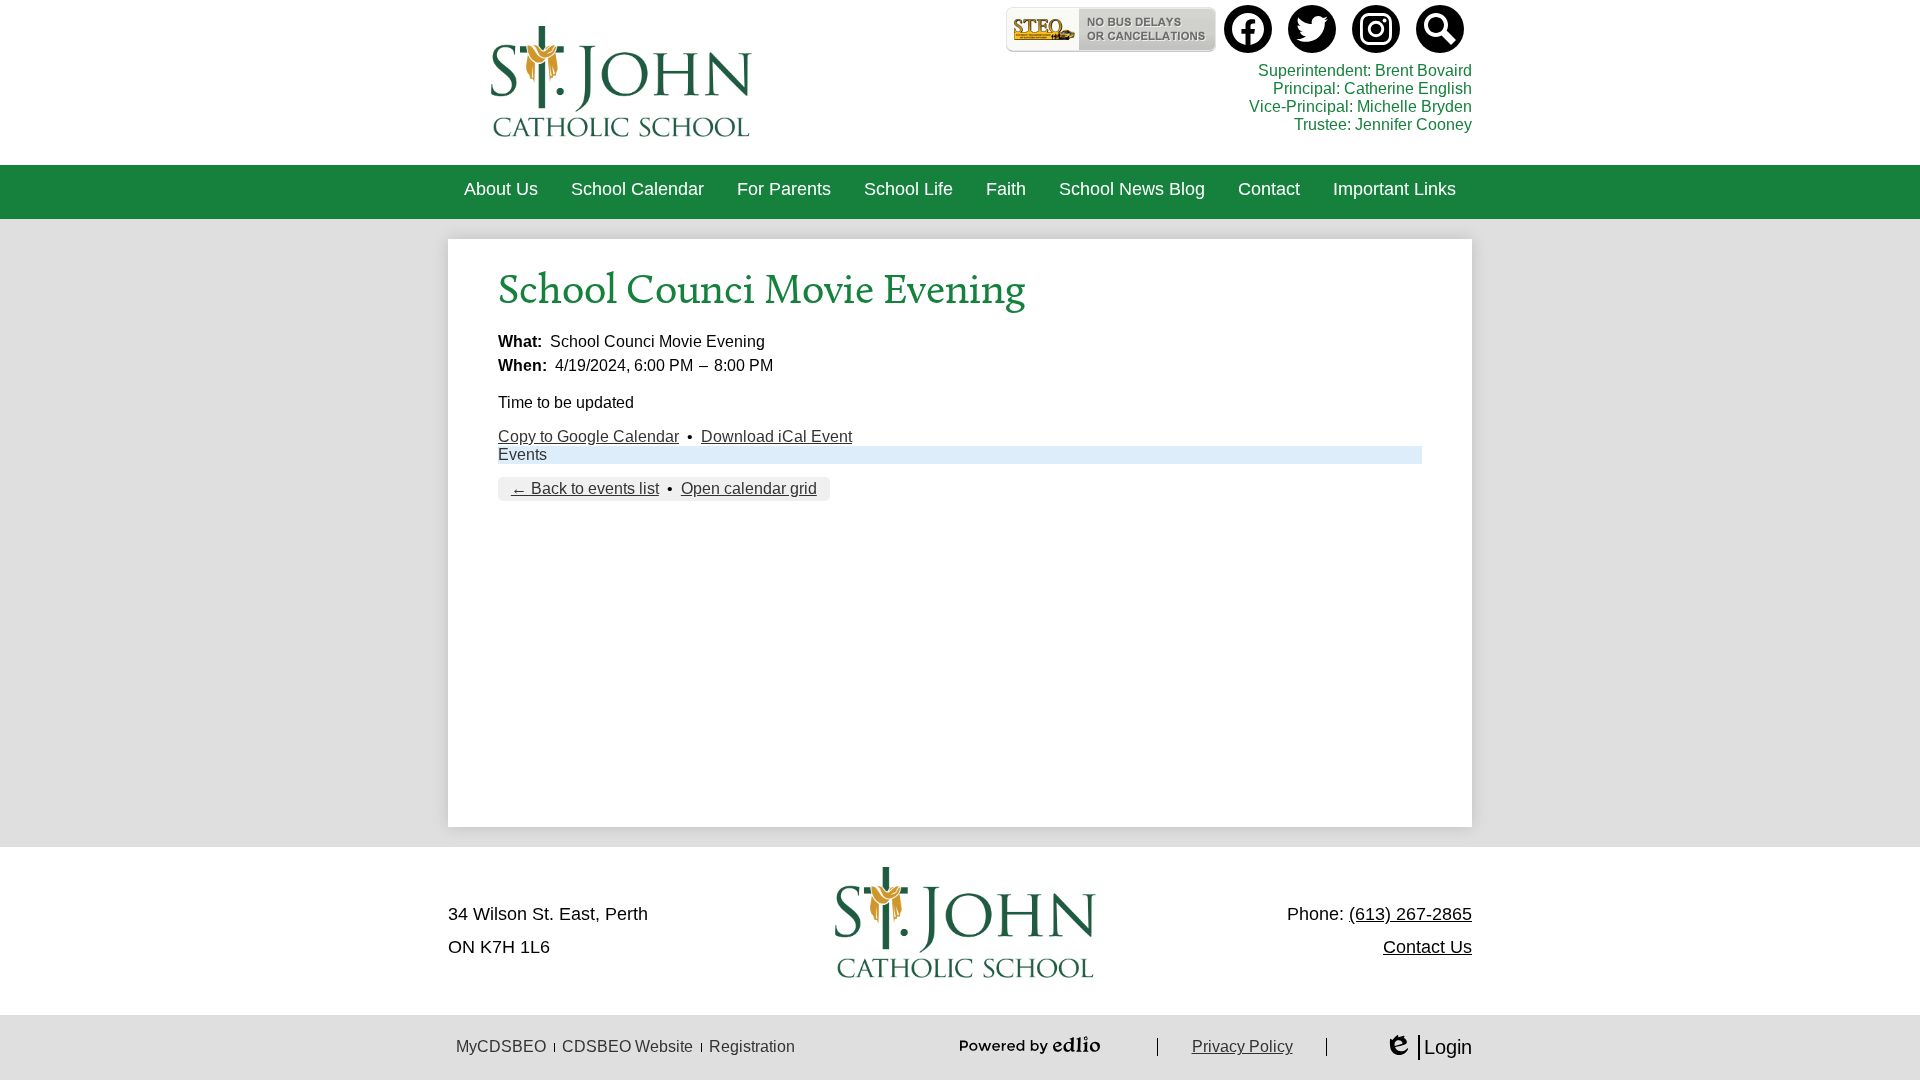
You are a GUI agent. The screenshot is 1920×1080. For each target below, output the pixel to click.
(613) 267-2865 (1410, 914)
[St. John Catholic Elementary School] (623, 82)
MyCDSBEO (501, 1046)
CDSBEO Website (627, 1046)
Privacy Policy (1242, 1046)
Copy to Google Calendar (588, 436)
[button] (501, 192)
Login (1428, 1048)
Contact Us (1427, 947)
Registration (752, 1046)
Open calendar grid (749, 488)
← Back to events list (585, 488)
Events (522, 454)
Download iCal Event (776, 436)
